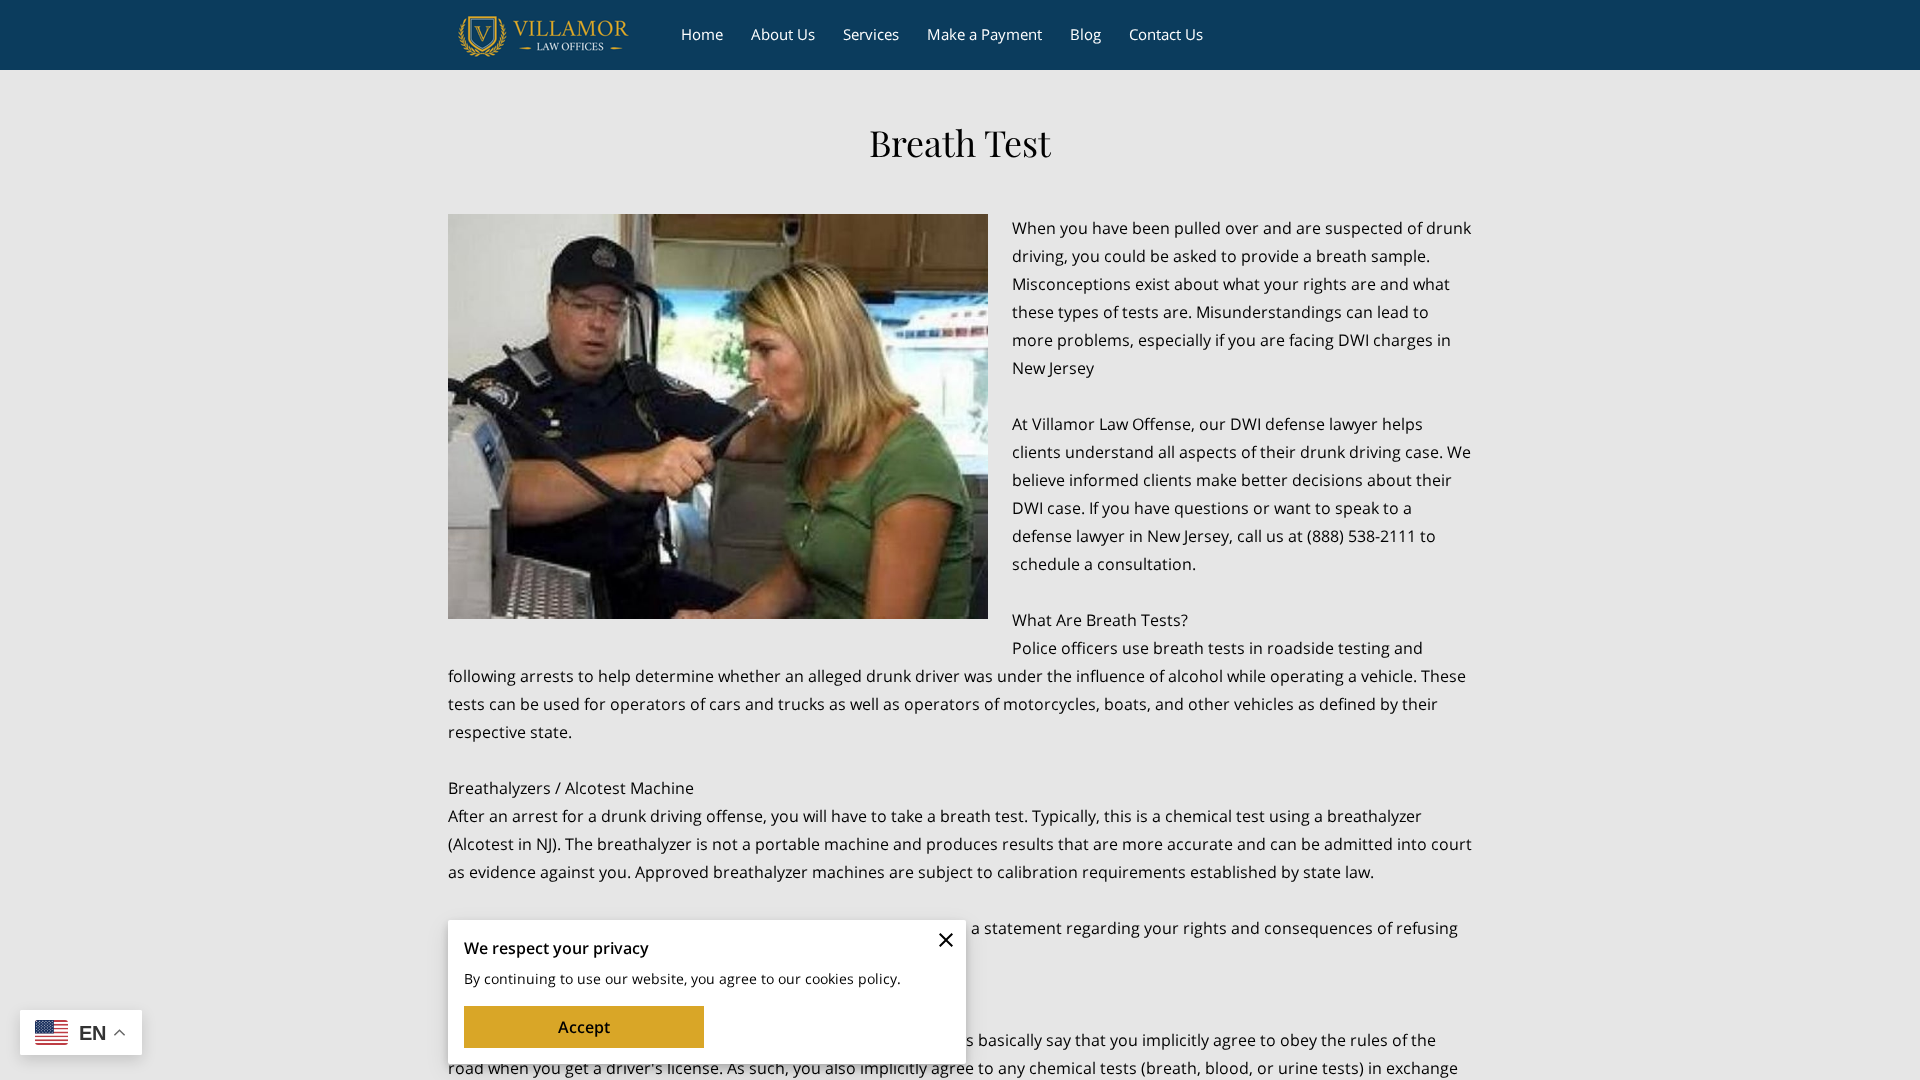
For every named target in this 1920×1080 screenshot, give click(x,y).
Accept (584, 1027)
